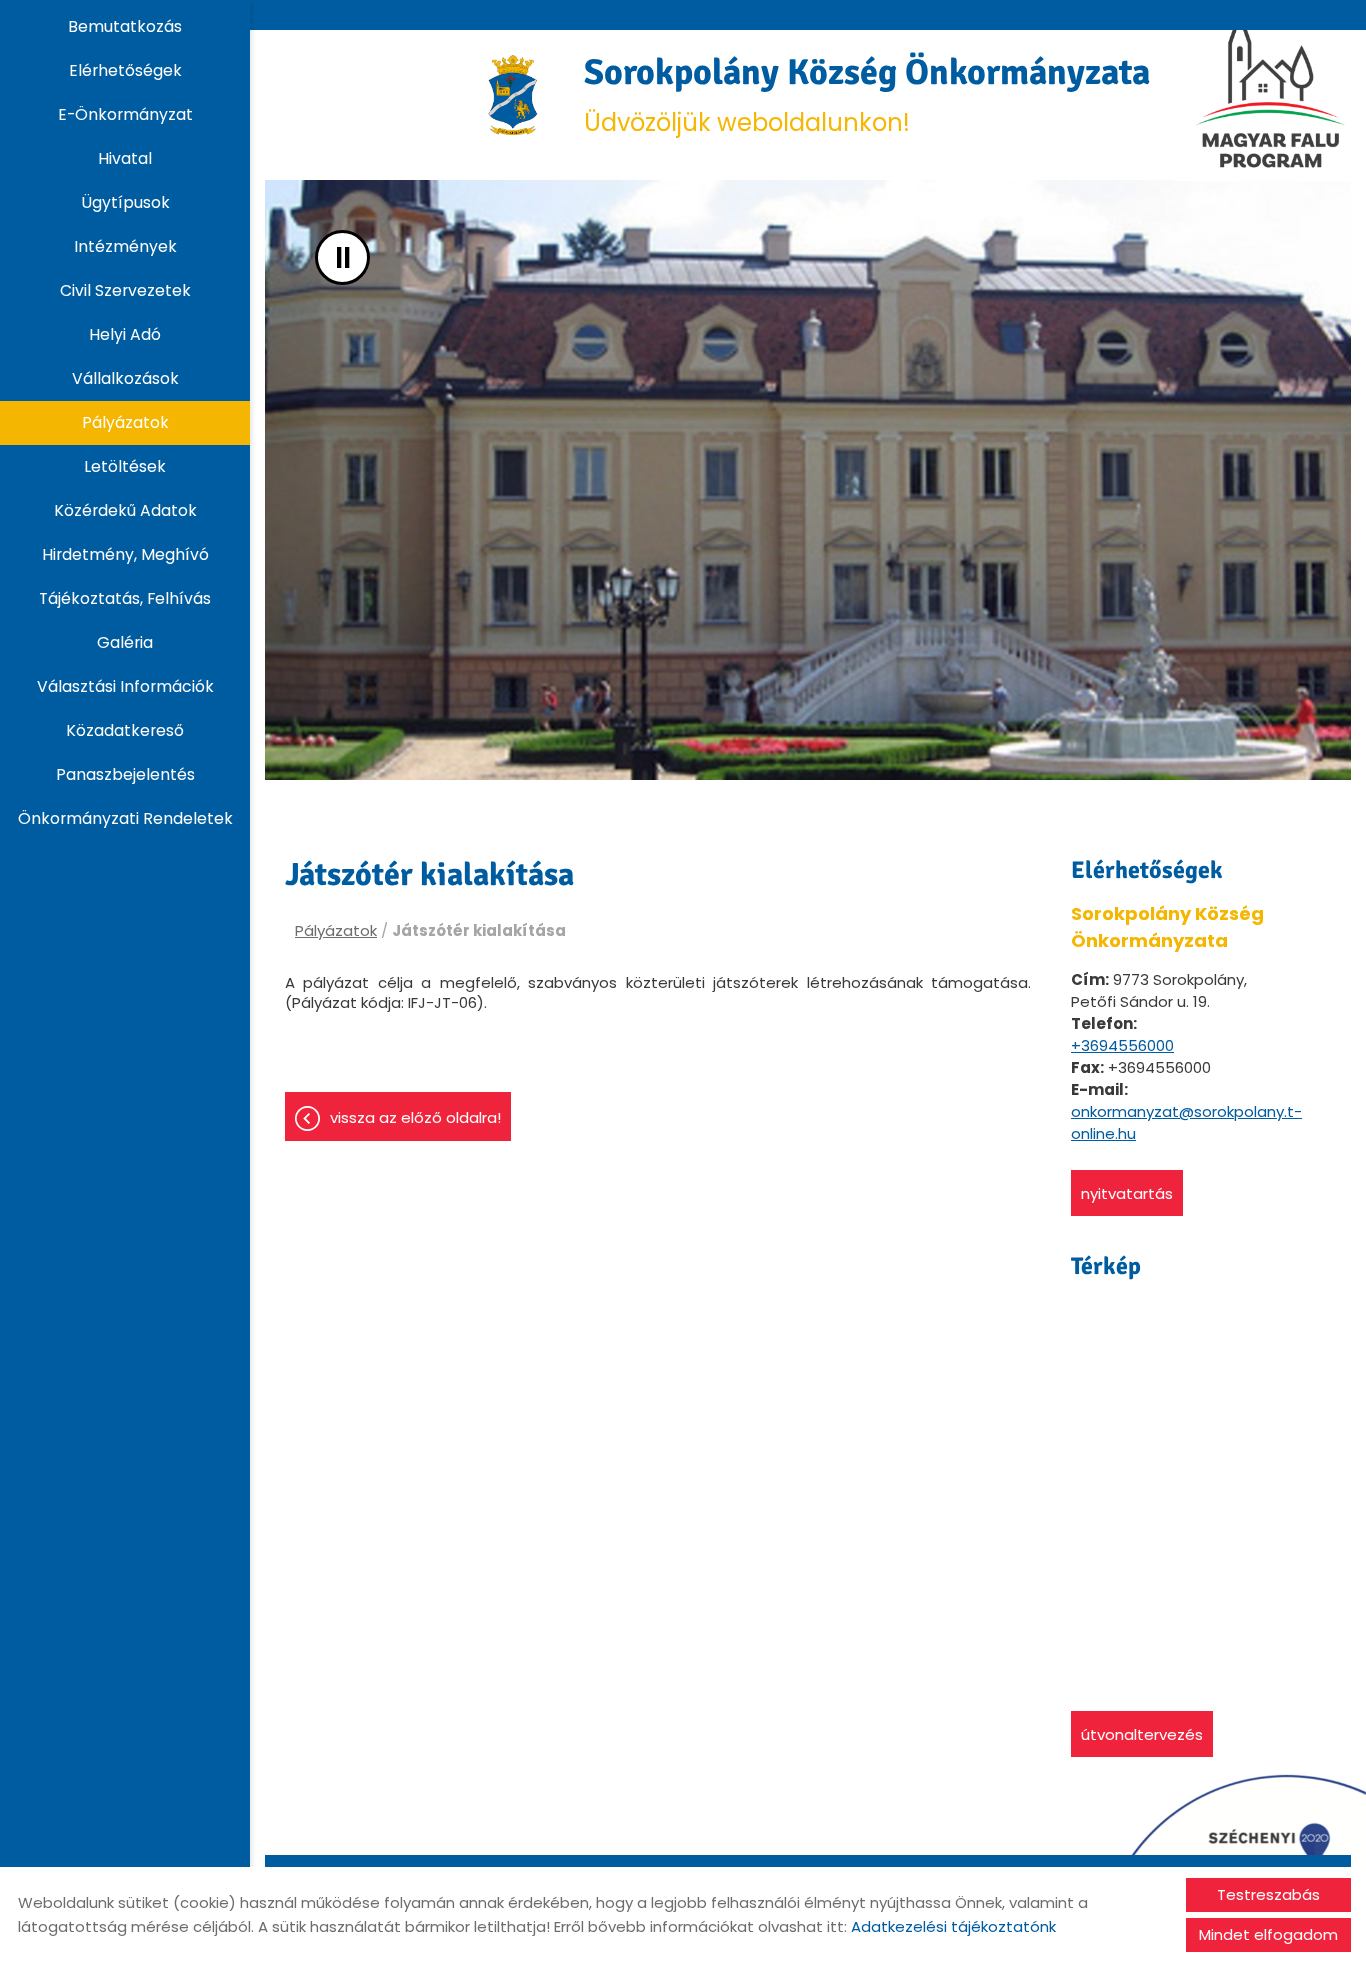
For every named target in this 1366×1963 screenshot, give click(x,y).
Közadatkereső (125, 730)
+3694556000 (1122, 1045)
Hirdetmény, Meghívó (125, 554)
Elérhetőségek (125, 70)
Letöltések (125, 466)
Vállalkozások (125, 378)
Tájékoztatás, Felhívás (125, 598)
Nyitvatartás (1127, 1193)
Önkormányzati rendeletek (125, 818)
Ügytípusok (125, 202)
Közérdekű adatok (125, 510)
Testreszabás (1268, 1894)
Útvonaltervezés (1142, 1734)
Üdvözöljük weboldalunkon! (867, 94)
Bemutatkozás (125, 26)
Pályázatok (125, 422)
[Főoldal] (513, 95)
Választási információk (125, 686)
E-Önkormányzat (125, 114)
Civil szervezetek (125, 290)
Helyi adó (125, 334)
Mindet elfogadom (1268, 1934)
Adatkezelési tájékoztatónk (953, 1926)
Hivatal (125, 158)
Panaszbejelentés (125, 774)
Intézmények (125, 246)
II (343, 257)
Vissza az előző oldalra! (415, 1117)
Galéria (125, 642)
